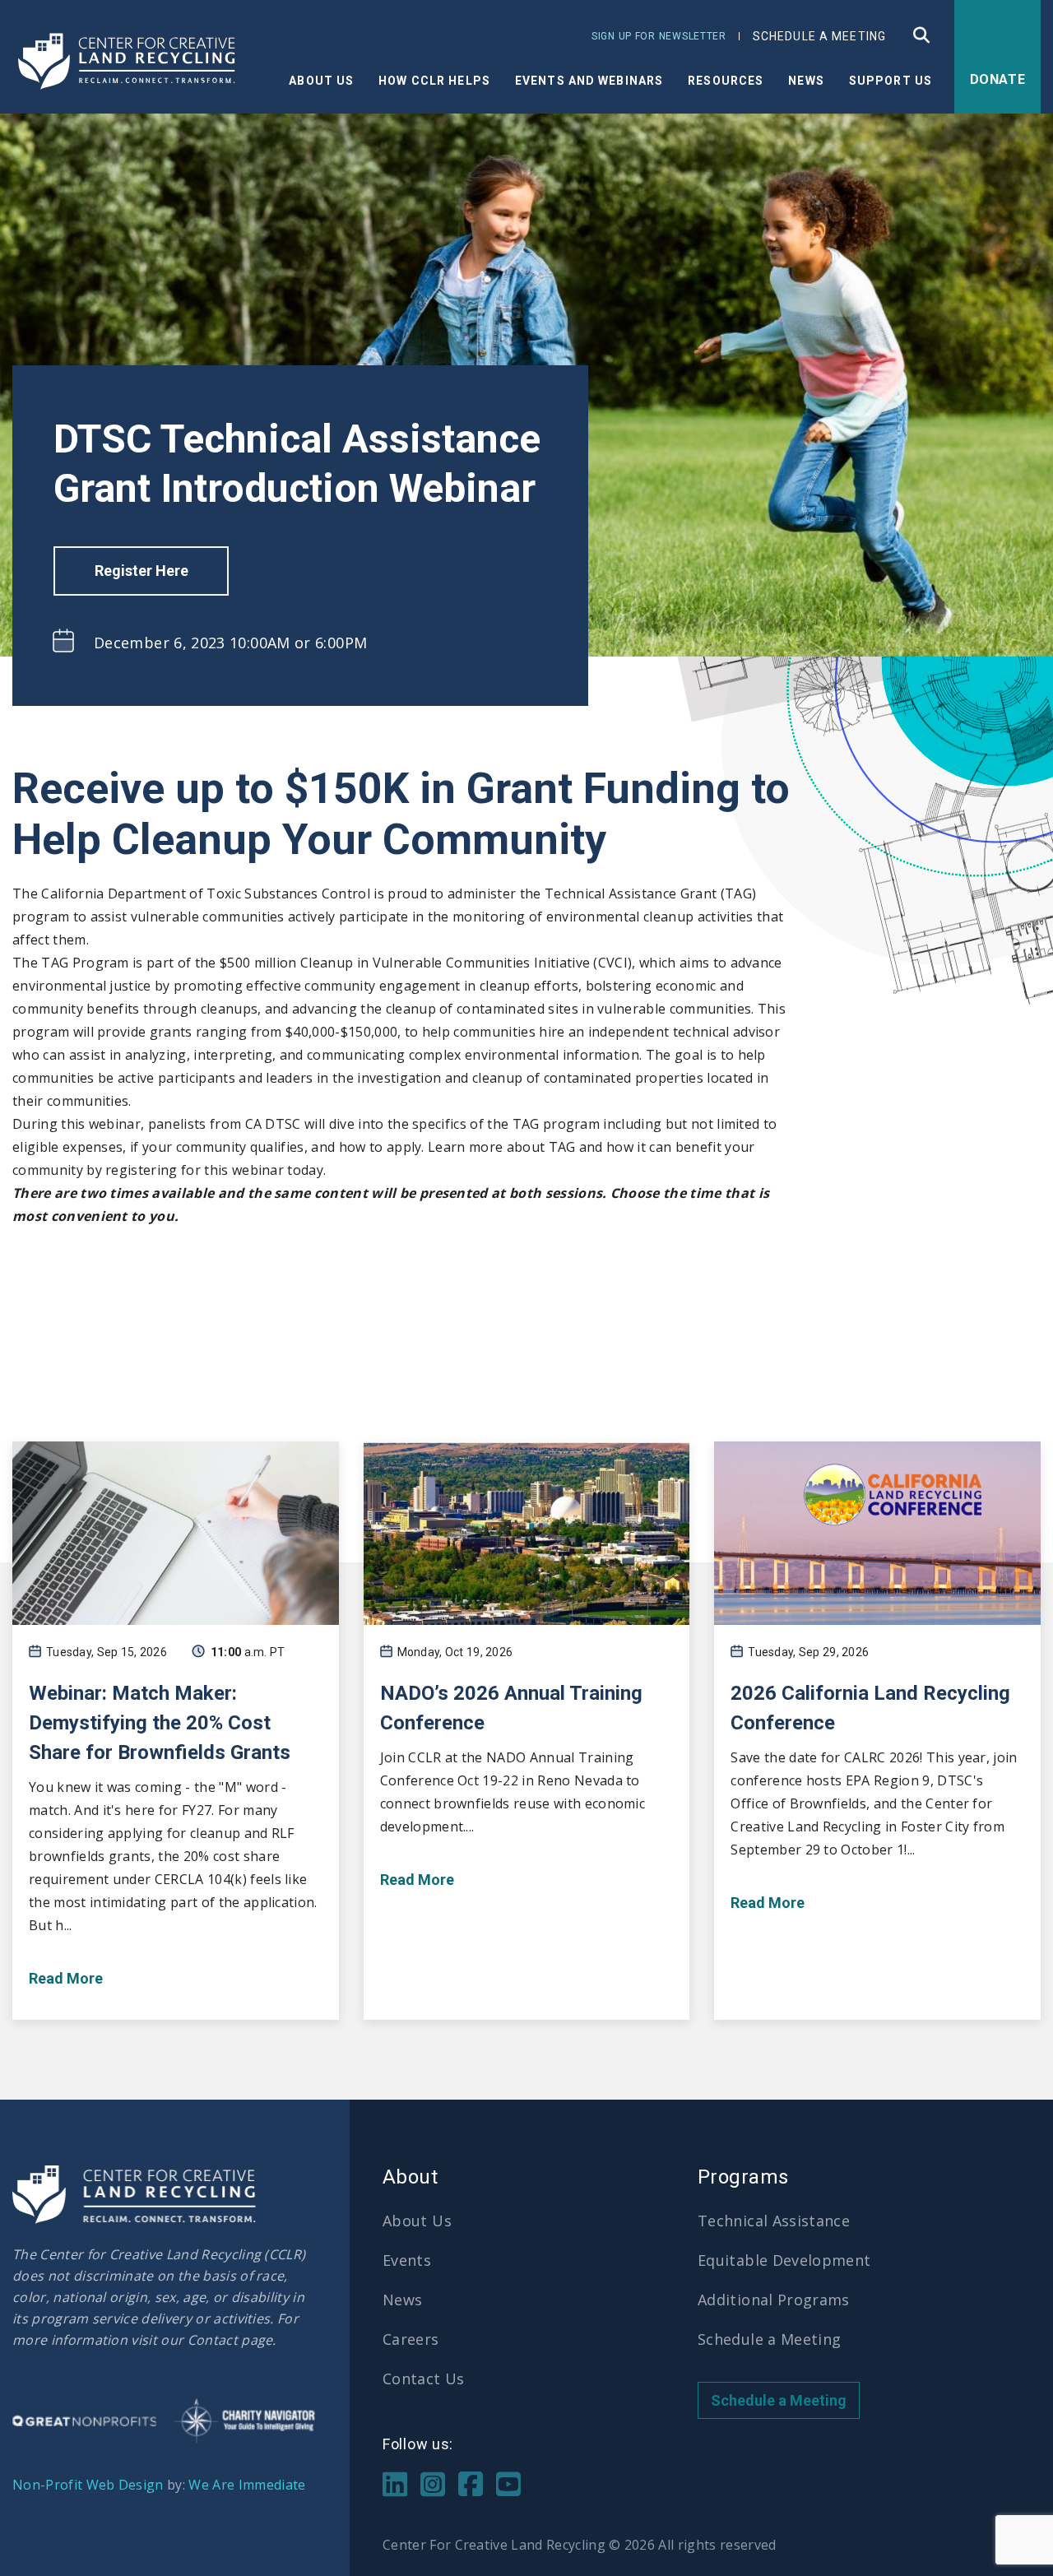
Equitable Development (784, 2260)
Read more (66, 1978)
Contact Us (424, 2379)
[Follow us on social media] (395, 2482)
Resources (726, 81)
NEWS (806, 81)
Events (407, 2260)
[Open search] (923, 35)
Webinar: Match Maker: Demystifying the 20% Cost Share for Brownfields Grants (160, 1723)
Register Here (141, 571)
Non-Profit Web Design (88, 2485)
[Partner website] (84, 2421)
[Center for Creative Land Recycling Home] (128, 62)
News (402, 2300)
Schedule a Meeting (819, 36)
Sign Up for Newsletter (659, 36)
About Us (321, 81)
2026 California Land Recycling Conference (870, 1708)
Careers (411, 2339)
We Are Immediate (247, 2485)
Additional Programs (774, 2300)
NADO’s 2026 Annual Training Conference (511, 1708)
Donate (998, 79)
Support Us (891, 81)
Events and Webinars (589, 81)
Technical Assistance (774, 2221)
